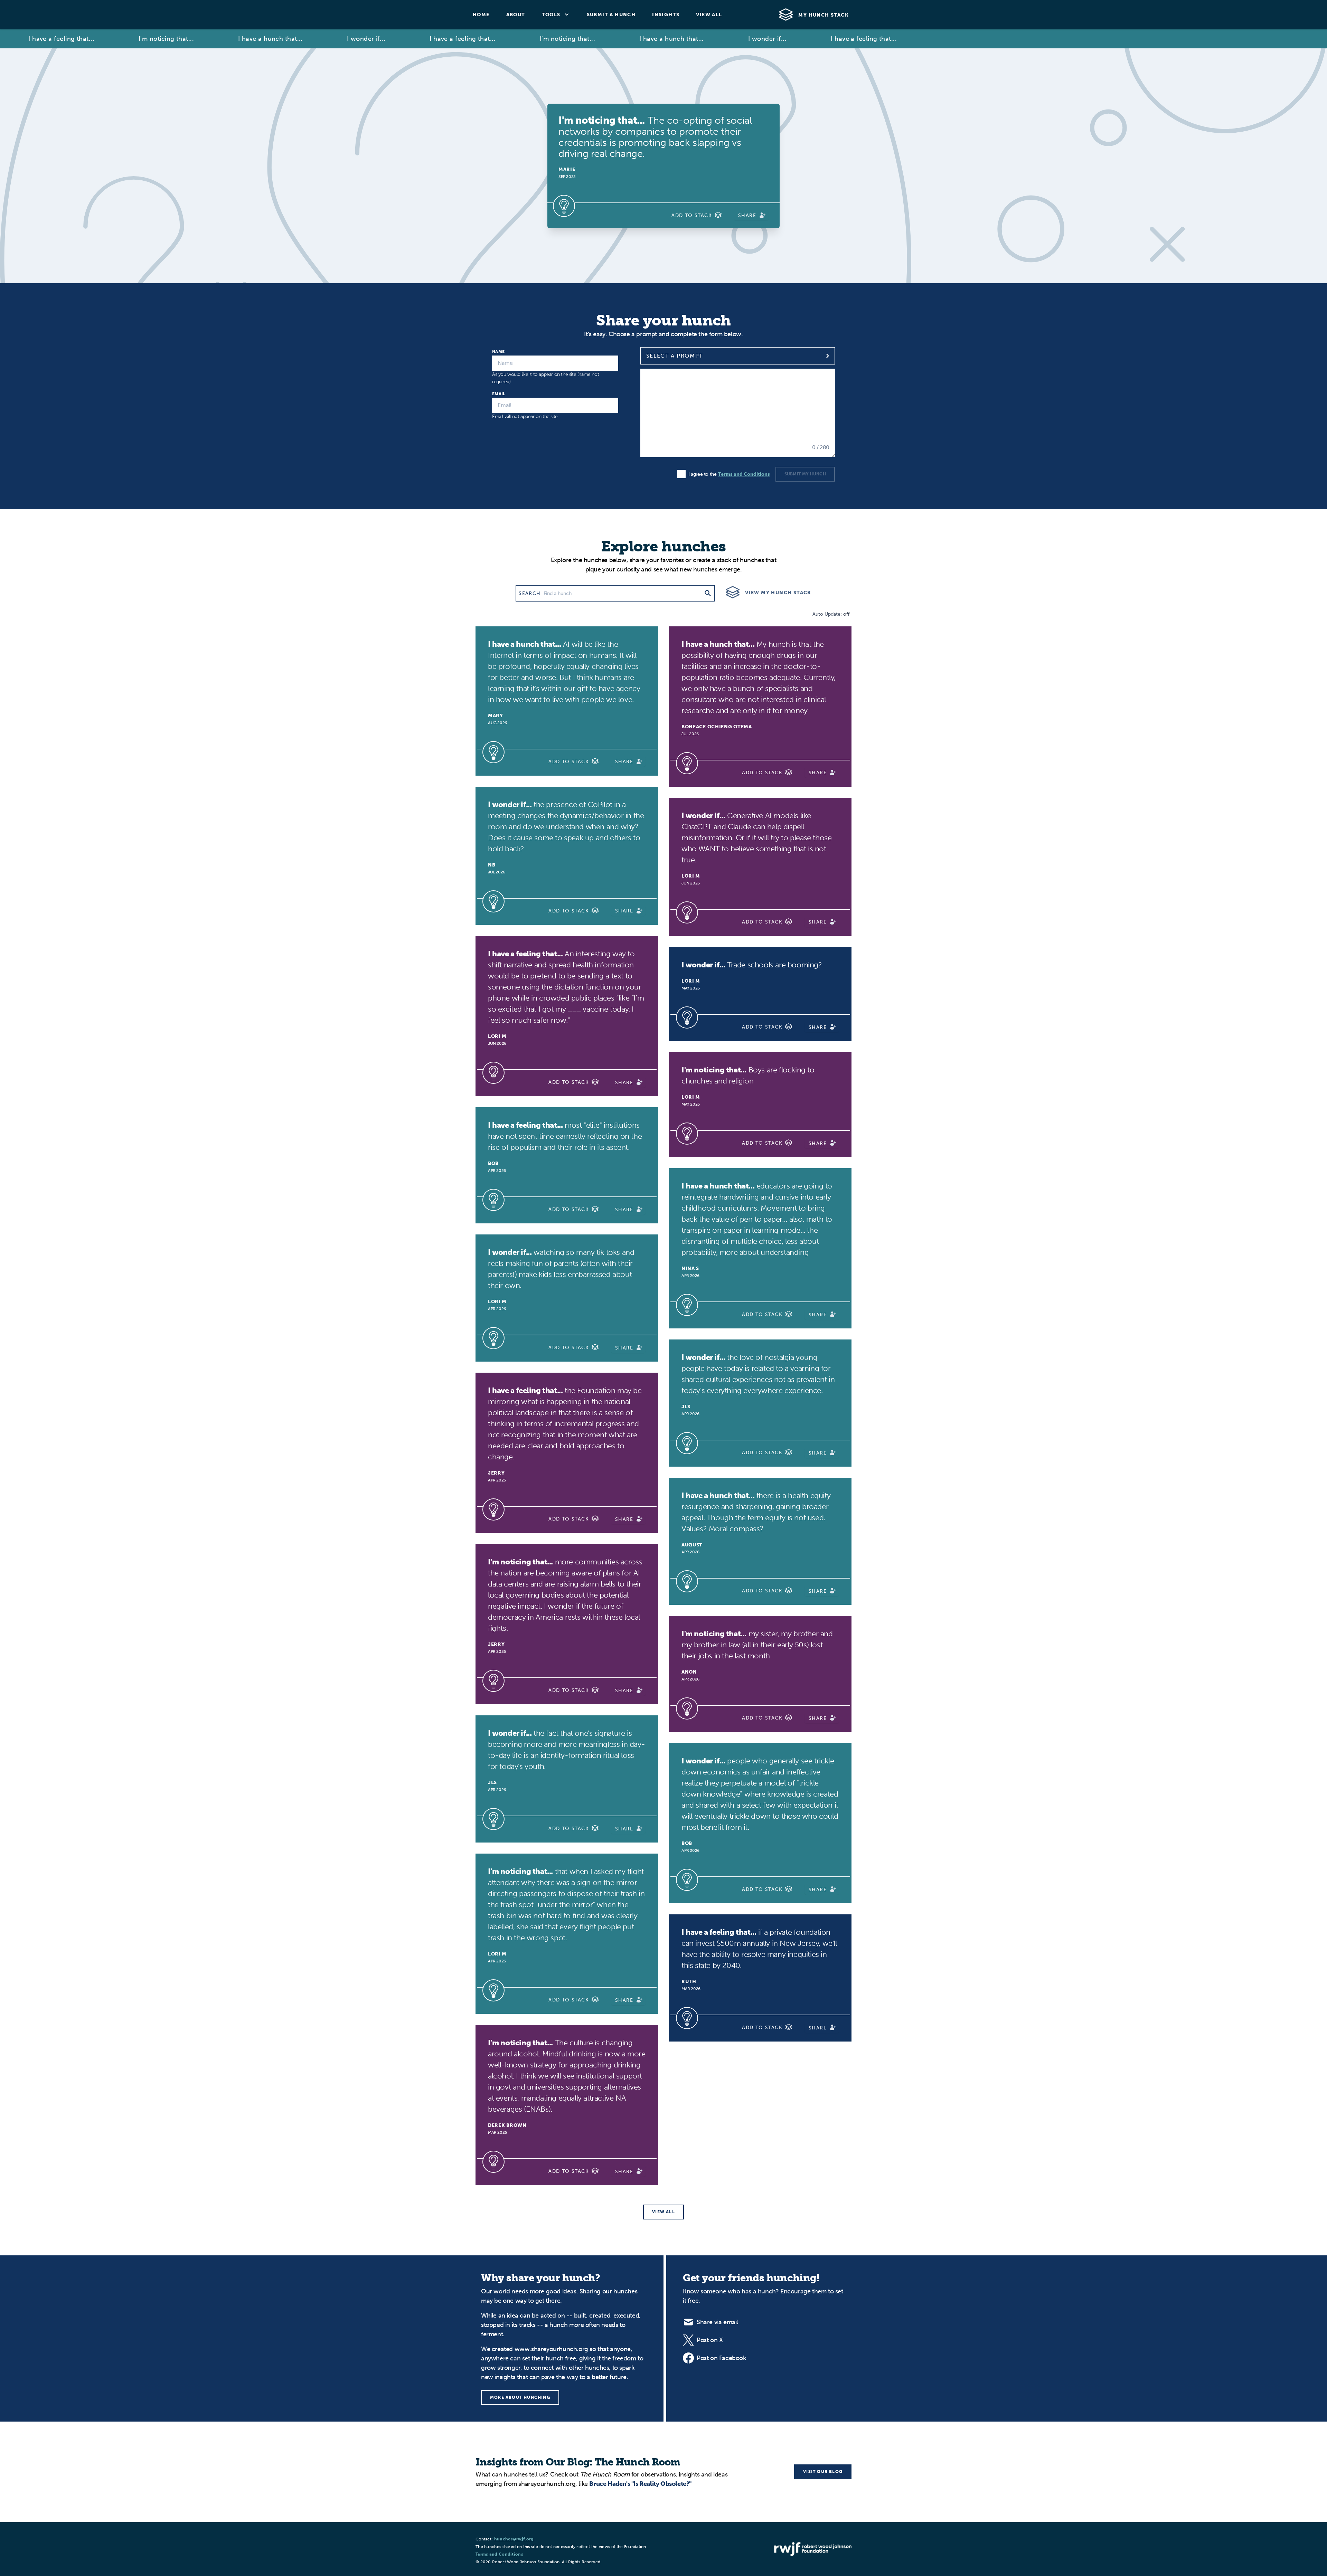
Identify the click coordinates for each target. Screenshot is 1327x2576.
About (516, 15)
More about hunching (520, 2397)
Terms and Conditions (744, 474)
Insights (666, 15)
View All (709, 15)
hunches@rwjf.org (514, 2539)
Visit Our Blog (823, 2472)
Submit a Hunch (611, 15)
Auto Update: (831, 614)
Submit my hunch (805, 474)
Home (481, 15)
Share (747, 215)
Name (498, 352)
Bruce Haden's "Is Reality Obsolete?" (640, 2484)
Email (499, 394)
